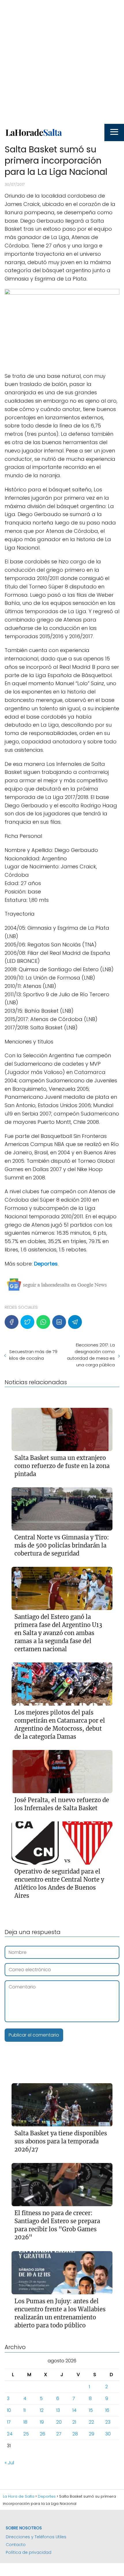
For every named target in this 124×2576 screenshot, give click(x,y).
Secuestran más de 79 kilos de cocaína (33, 1355)
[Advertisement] (62, 62)
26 (43, 2434)
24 (10, 2434)
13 (58, 2410)
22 (91, 2422)
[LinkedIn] (59, 1322)
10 (9, 2410)
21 (74, 2422)
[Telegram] (75, 1322)
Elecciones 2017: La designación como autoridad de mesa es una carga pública (91, 1355)
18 (25, 2422)
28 (75, 2434)
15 (91, 2410)
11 (25, 2410)
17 (9, 2422)
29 (92, 2434)
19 (42, 2422)
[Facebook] (12, 1322)
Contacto (16, 2545)
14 (74, 2410)
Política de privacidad (29, 2552)
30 (108, 2434)
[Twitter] (27, 1322)
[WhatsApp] (43, 1322)
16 (107, 2410)
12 (42, 2410)
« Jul (9, 2463)
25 (26, 2434)
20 (59, 2422)
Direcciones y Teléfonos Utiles (36, 2537)
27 (59, 2434)
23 (108, 2422)
